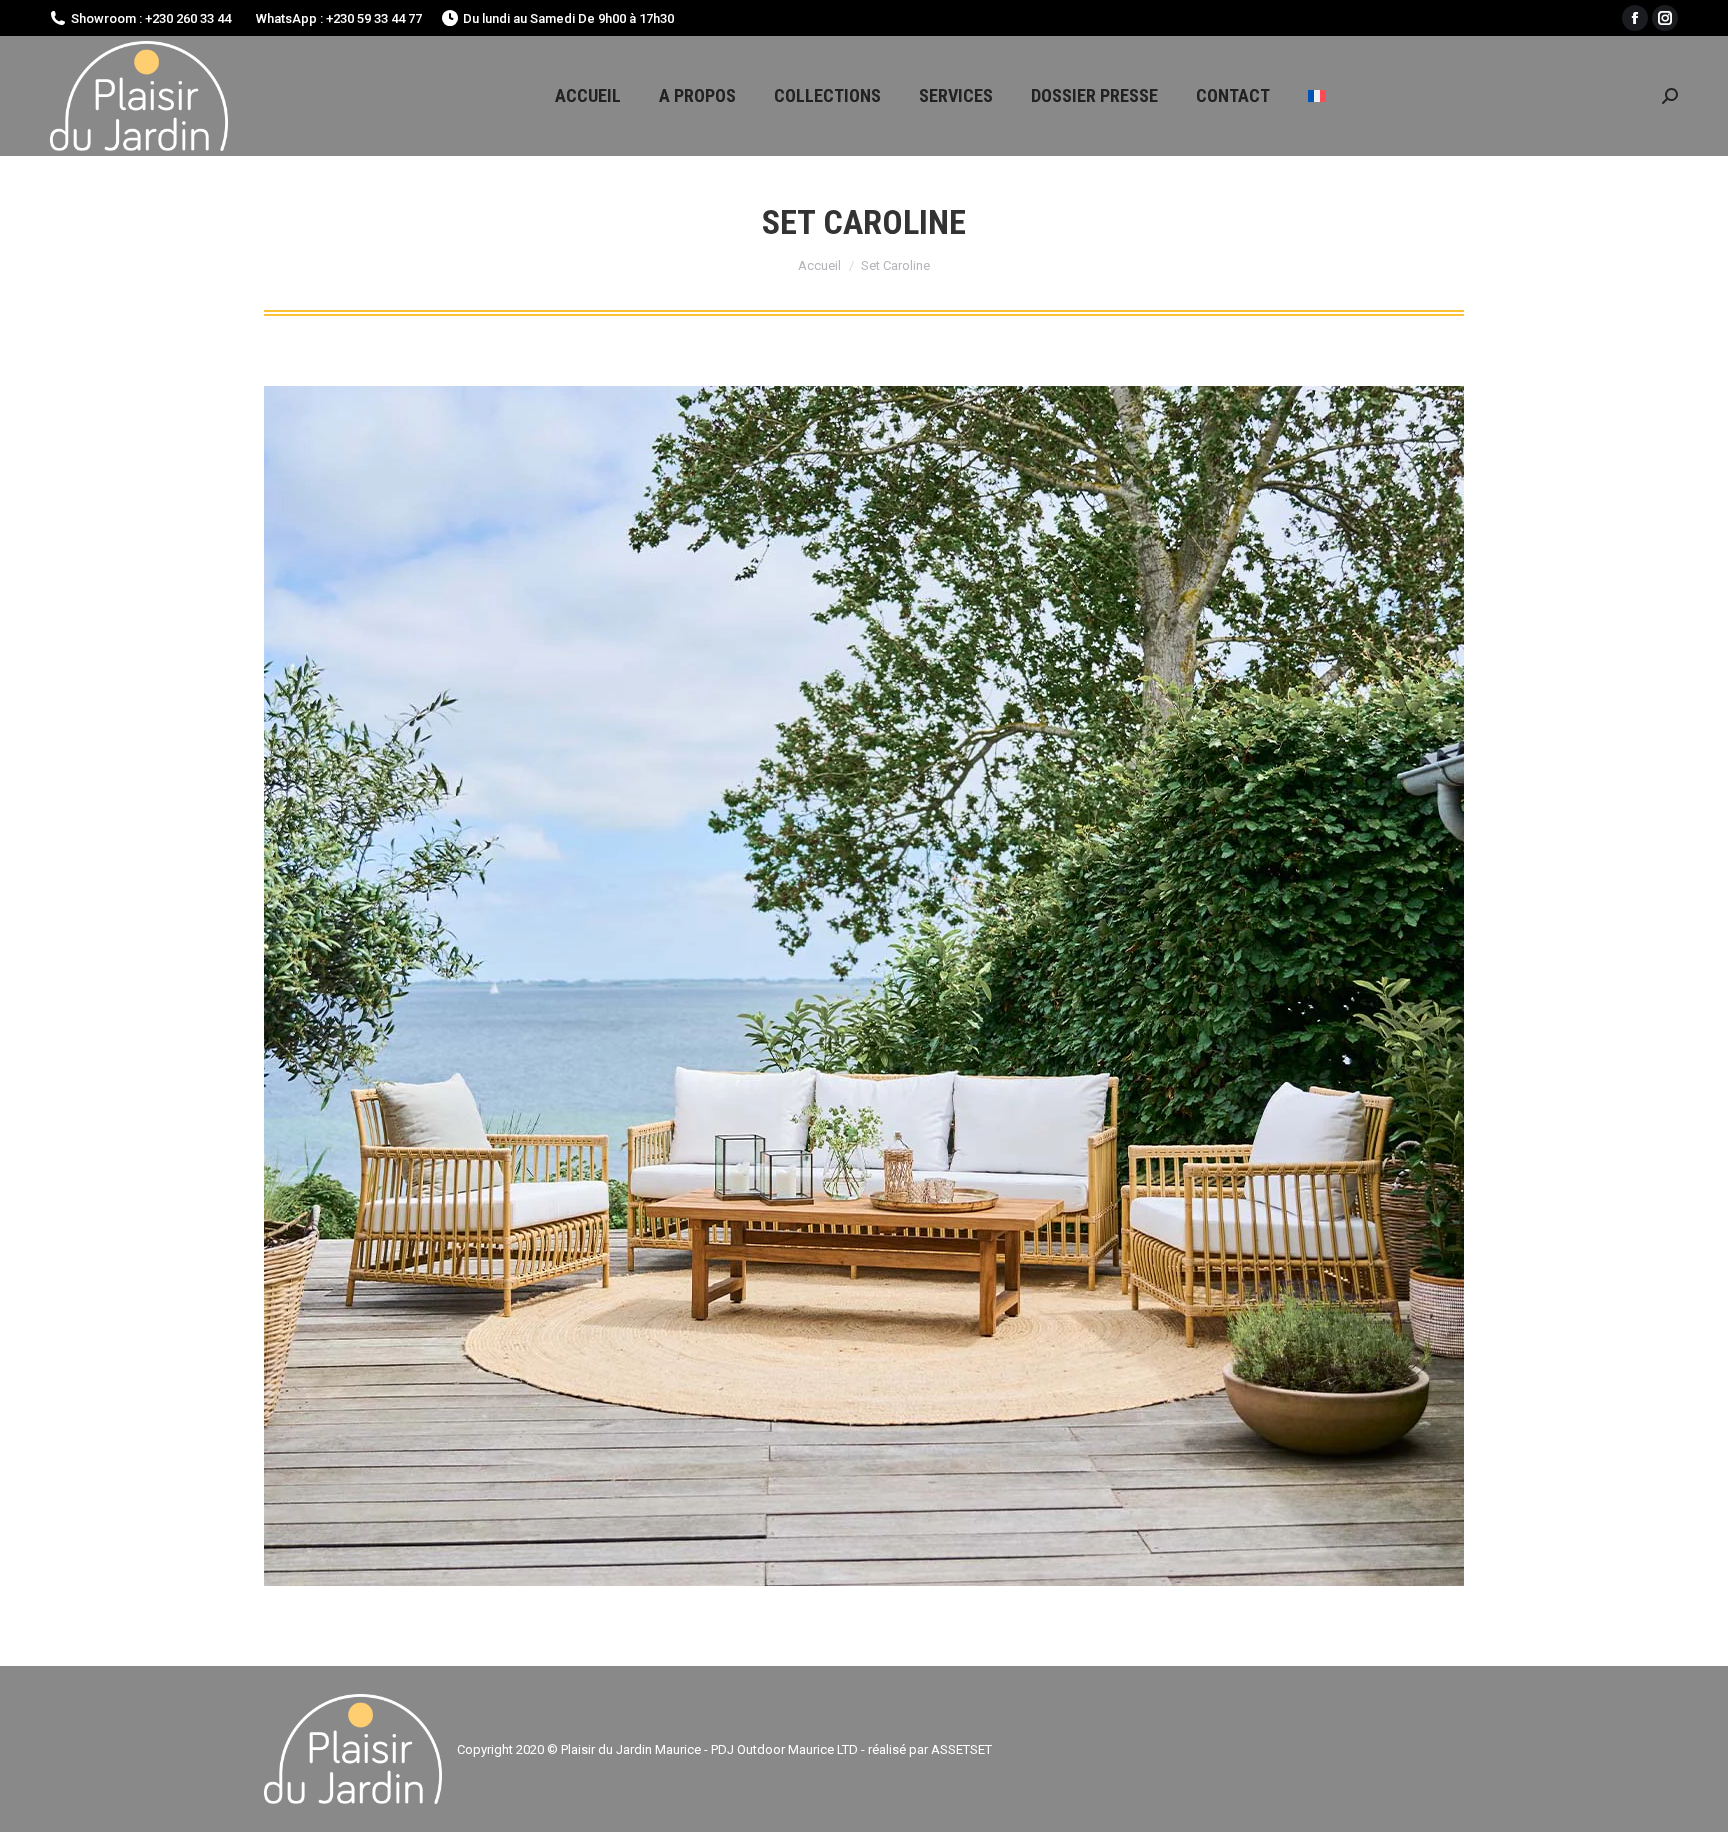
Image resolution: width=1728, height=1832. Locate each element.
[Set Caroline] (864, 986)
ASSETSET (961, 1749)
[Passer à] (1317, 96)
